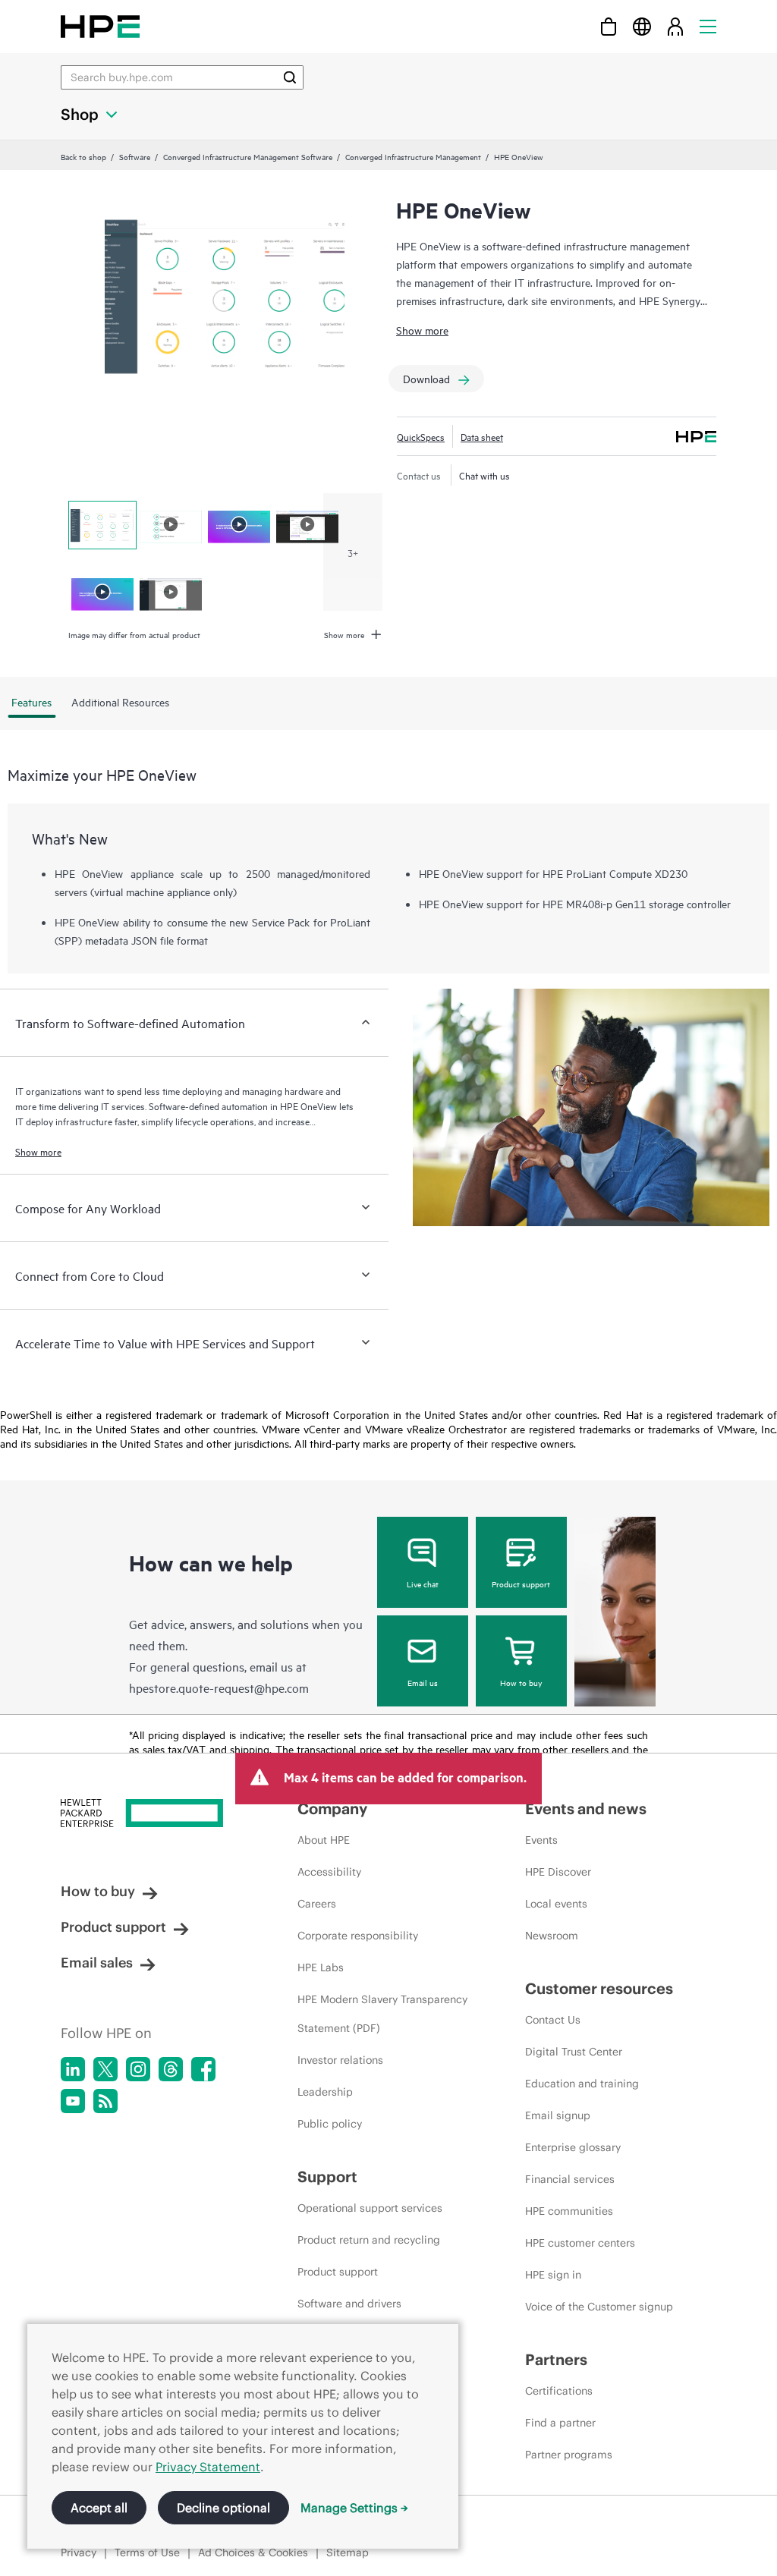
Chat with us (484, 475)
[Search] (290, 77)
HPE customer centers (580, 2243)
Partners (556, 2359)
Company (332, 1809)
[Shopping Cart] (609, 26)
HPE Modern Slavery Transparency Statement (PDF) (382, 2014)
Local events (556, 1904)
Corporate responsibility (358, 1936)
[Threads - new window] (171, 2069)
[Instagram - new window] (138, 2069)
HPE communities (569, 2211)
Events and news (586, 1809)
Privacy (79, 2552)
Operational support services (370, 2208)
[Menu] (708, 26)
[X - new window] (105, 2069)
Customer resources (599, 1988)
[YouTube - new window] (73, 2101)
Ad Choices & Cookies (253, 2552)
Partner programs (569, 2455)
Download (426, 378)
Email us (423, 1682)
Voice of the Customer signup (599, 2307)
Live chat (423, 1584)
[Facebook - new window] (203, 2069)
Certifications (559, 2391)
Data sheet (482, 436)
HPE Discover (558, 1872)
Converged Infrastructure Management (413, 156)
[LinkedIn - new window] (73, 2069)
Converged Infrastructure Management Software (248, 156)
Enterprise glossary (573, 2147)
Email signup (558, 2115)
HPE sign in (553, 2275)
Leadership (325, 2092)
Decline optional (223, 2508)
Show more (422, 330)
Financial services (570, 2179)
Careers (317, 1904)
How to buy (521, 1682)
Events (541, 1840)
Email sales (97, 1963)
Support (327, 2177)
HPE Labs (321, 1967)
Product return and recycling (369, 2240)
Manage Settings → (354, 2508)
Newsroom (552, 1936)
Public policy (330, 2124)
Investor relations (340, 2060)
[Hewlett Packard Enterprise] (100, 26)
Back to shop (83, 156)
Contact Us (553, 2020)
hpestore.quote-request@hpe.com (219, 1687)
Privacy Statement (208, 2467)
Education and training (582, 2084)
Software (135, 156)
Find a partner (560, 2423)
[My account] (675, 26)
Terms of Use (147, 2552)
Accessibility (329, 1872)
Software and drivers (349, 2304)
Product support (521, 1584)
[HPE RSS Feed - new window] (105, 2101)
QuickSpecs (421, 436)
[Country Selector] (642, 26)
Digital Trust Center (574, 2052)
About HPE (324, 1840)
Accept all (99, 2508)
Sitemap (348, 2552)
